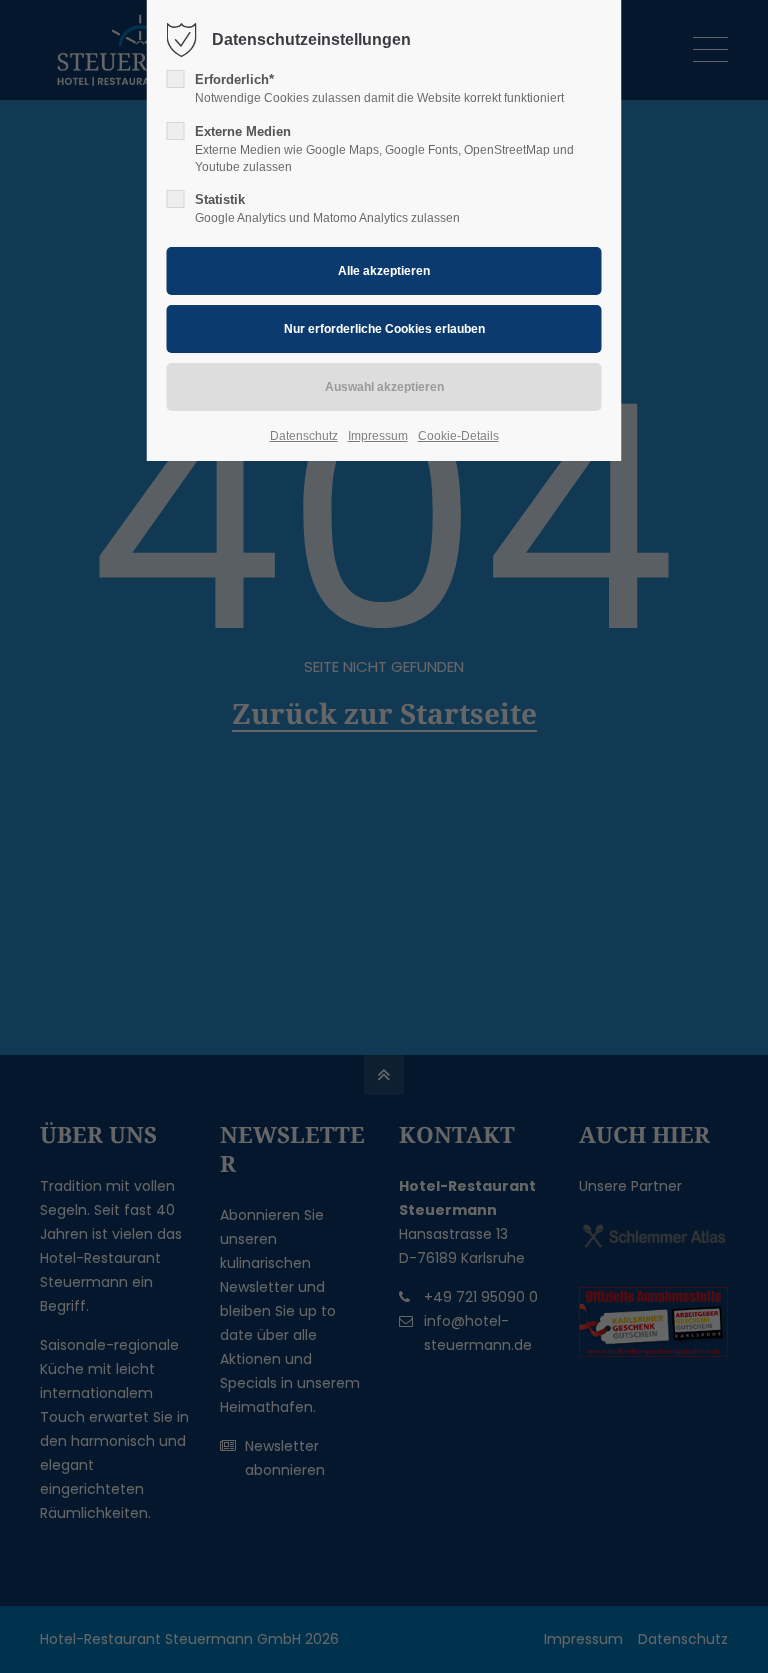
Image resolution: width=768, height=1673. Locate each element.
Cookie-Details (458, 436)
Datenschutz (304, 436)
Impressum (378, 436)
